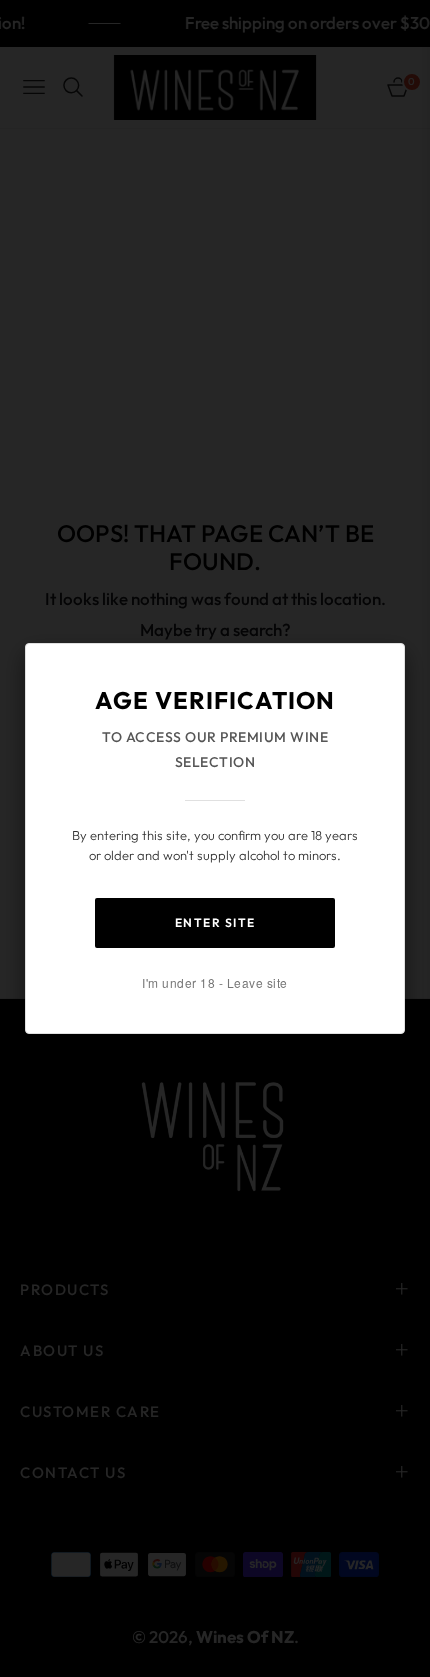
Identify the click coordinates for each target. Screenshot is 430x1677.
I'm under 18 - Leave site (215, 982)
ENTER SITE (215, 922)
